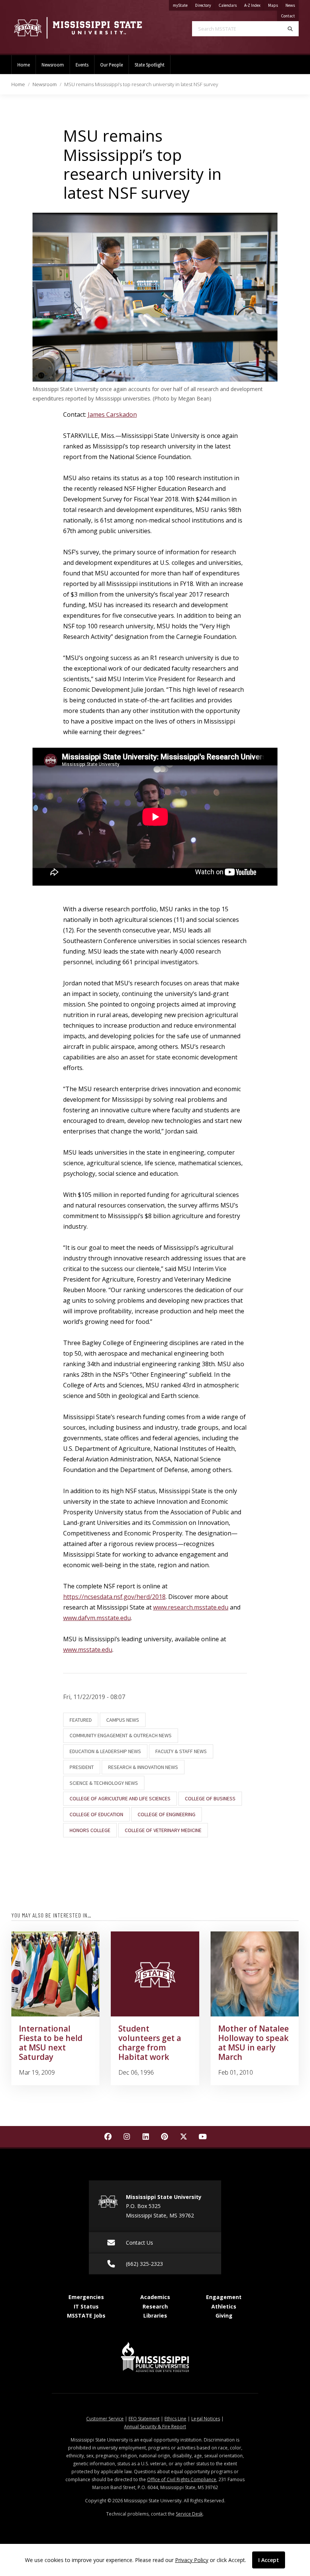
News (292, 5)
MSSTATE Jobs (86, 2315)
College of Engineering (167, 1814)
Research (155, 2306)
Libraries (155, 2315)
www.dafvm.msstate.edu (97, 1618)
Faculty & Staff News (181, 1751)
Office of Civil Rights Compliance (182, 2479)
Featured (81, 1720)
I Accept (269, 2560)
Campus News (123, 1720)
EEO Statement (144, 2419)
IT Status (86, 2306)
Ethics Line (175, 2419)
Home (24, 65)
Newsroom (53, 65)
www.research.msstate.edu (191, 1607)
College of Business (210, 1798)
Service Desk (189, 2514)
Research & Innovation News (143, 1767)
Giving (224, 2315)
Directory (205, 5)
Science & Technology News (104, 1783)
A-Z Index (254, 5)
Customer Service (105, 2419)
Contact (290, 16)
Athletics (224, 2306)
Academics (155, 2297)
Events (82, 65)
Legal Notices (206, 2419)
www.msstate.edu (88, 1650)
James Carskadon (112, 414)
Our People (112, 65)
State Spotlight (150, 65)
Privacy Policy (192, 2560)
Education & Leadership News (105, 1751)
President (82, 1767)
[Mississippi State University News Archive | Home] (77, 28)
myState (182, 5)
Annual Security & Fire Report (155, 2427)
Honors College (90, 1830)
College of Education (96, 1814)
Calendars (229, 5)
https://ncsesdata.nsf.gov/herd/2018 (114, 1597)
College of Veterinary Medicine (163, 1830)
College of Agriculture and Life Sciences (120, 1798)
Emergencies (86, 2297)
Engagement (224, 2297)
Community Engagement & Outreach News (121, 1735)
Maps (275, 5)
